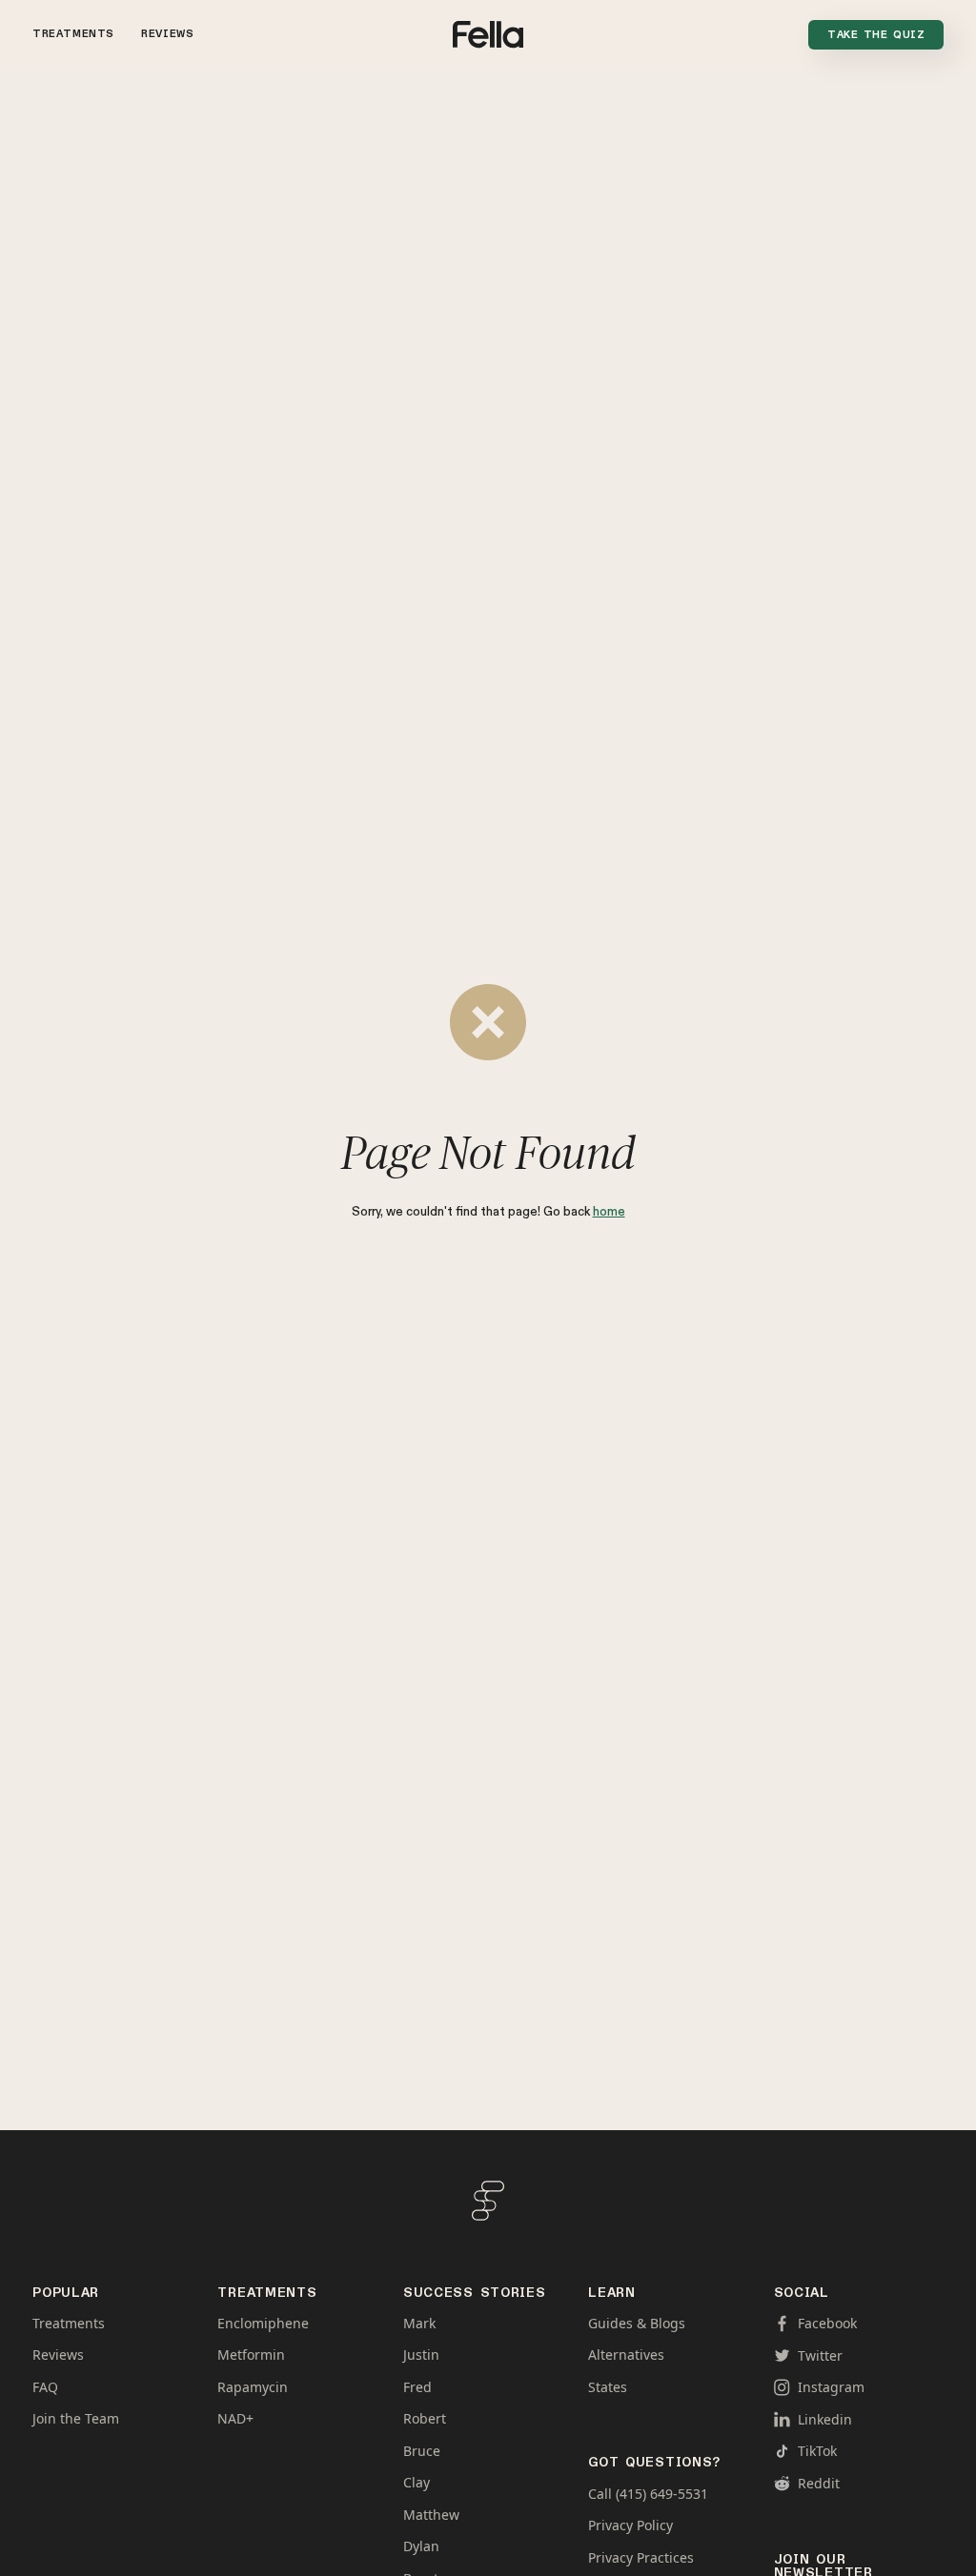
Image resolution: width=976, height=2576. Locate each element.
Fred (417, 2387)
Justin (421, 2355)
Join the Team (76, 2419)
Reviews (167, 34)
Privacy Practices (641, 2558)
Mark (419, 2324)
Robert (425, 2419)
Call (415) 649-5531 (648, 2494)
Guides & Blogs (637, 2324)
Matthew (431, 2515)
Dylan (421, 2546)
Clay (417, 2483)
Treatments (73, 34)
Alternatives (626, 2355)
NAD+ (235, 2419)
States (608, 2387)
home (609, 1212)
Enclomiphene (263, 2324)
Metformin (251, 2355)
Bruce (422, 2451)
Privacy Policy (630, 2526)
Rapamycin (253, 2387)
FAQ (45, 2387)
